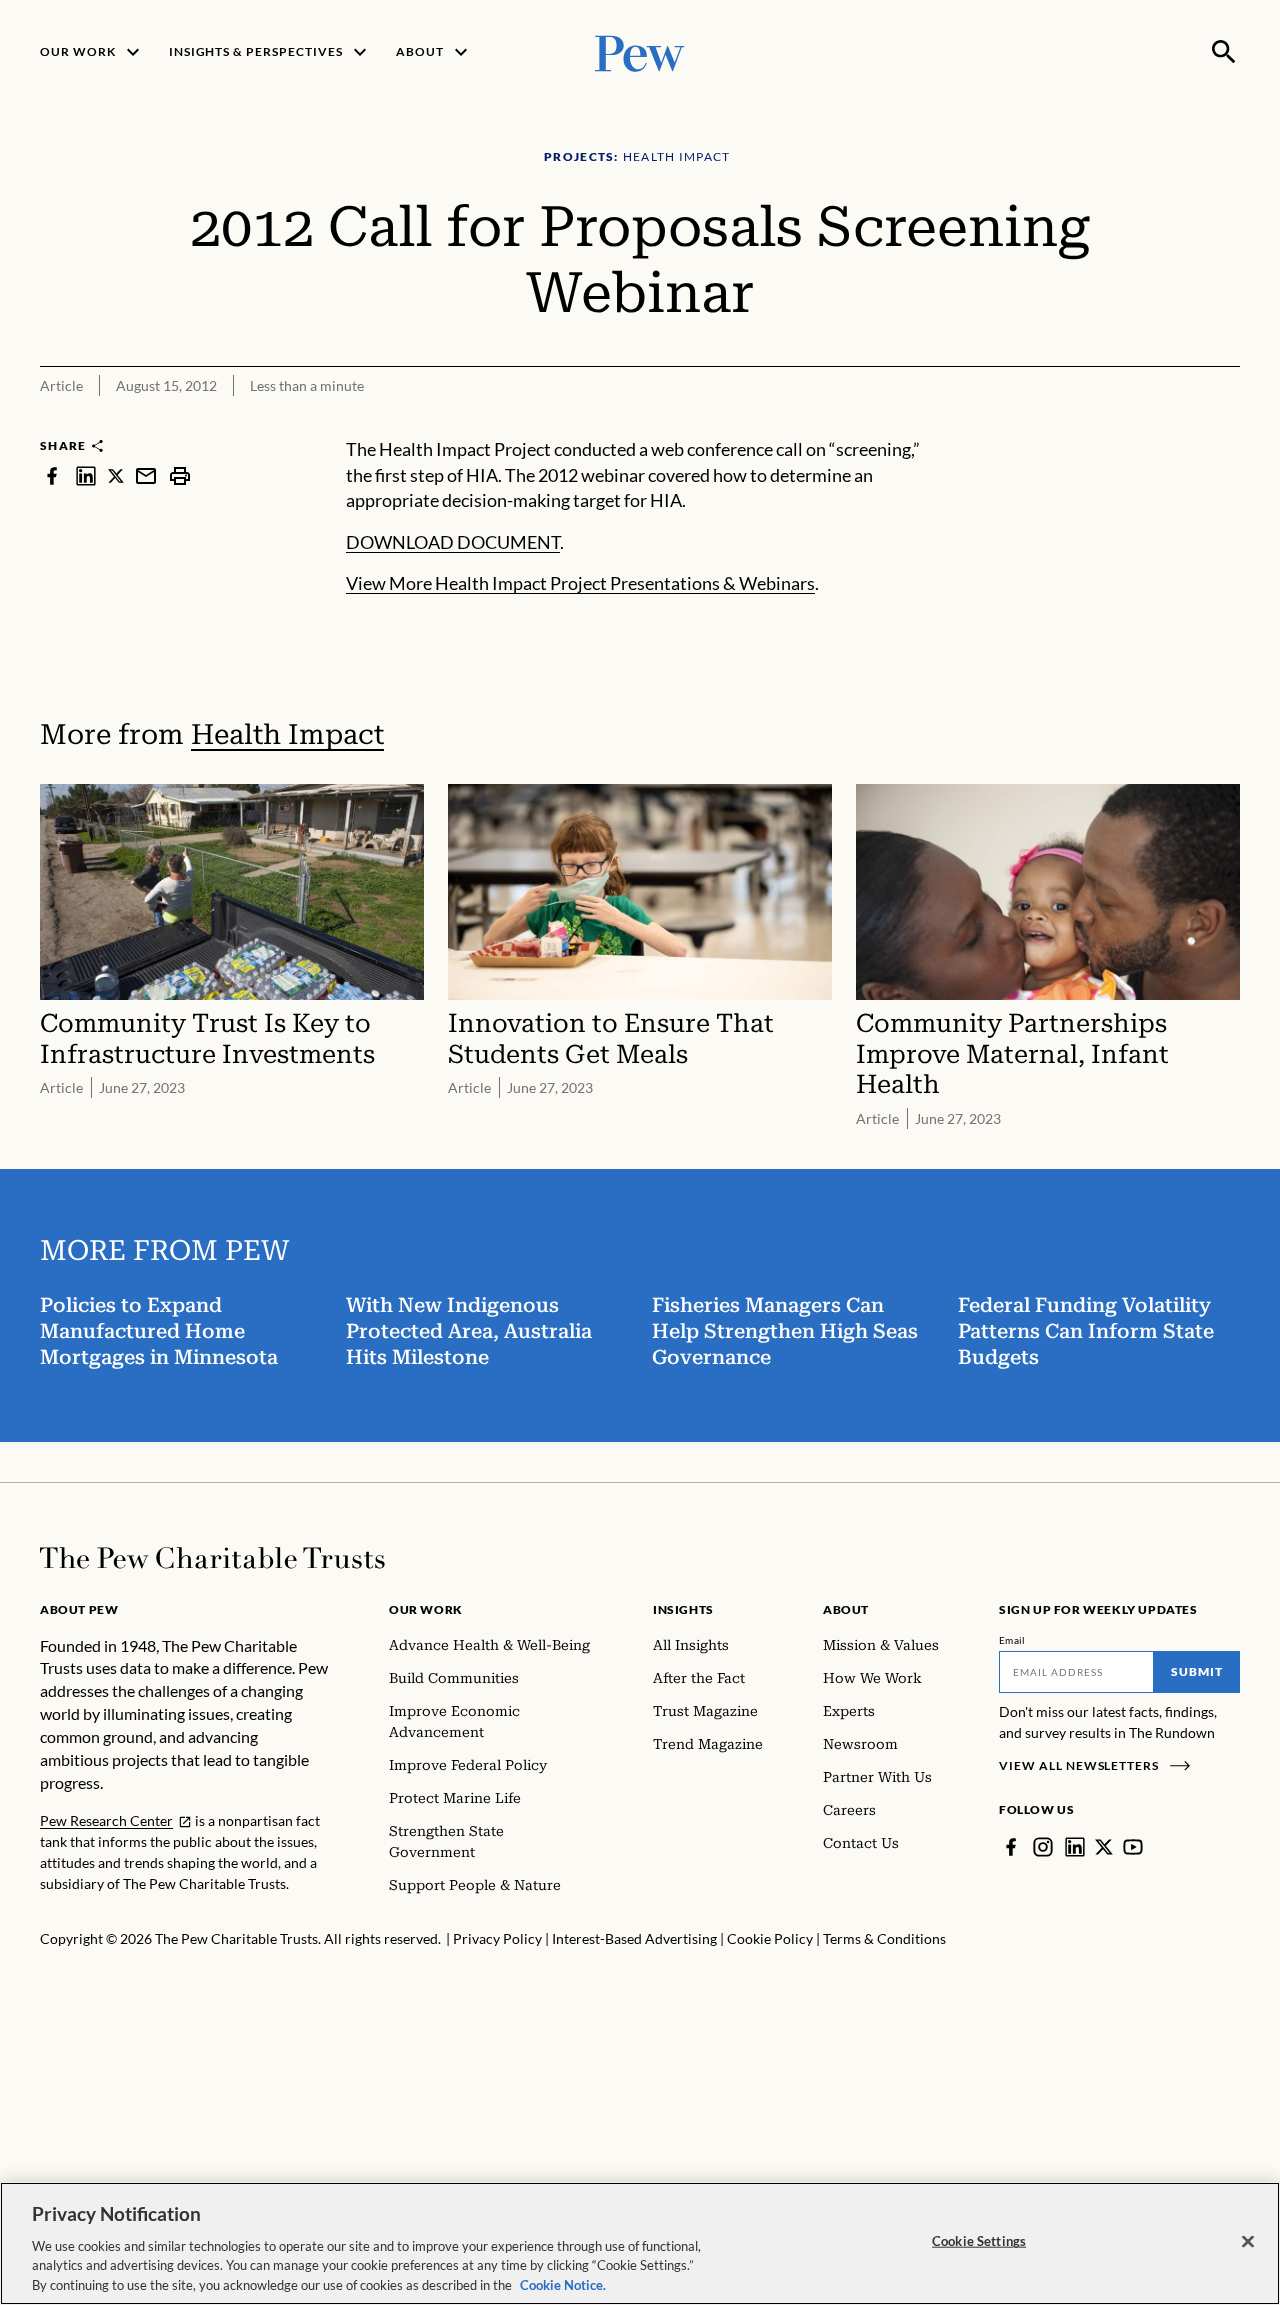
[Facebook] (1011, 1847)
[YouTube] (1133, 1847)
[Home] (212, 1558)
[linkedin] (86, 475)
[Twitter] (1104, 1847)
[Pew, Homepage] (640, 51)
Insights (683, 1609)
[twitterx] (116, 475)
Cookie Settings (979, 2241)
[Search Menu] (1224, 52)
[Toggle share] (1228, 423)
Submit (1197, 1671)
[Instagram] (1043, 1847)
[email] (146, 475)
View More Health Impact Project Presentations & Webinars (580, 583)
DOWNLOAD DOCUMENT (453, 542)
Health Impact (287, 734)
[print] (180, 475)
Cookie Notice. (563, 2284)
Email (1012, 1640)
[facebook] (52, 475)
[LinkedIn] (1075, 1847)
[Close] (1248, 2242)
